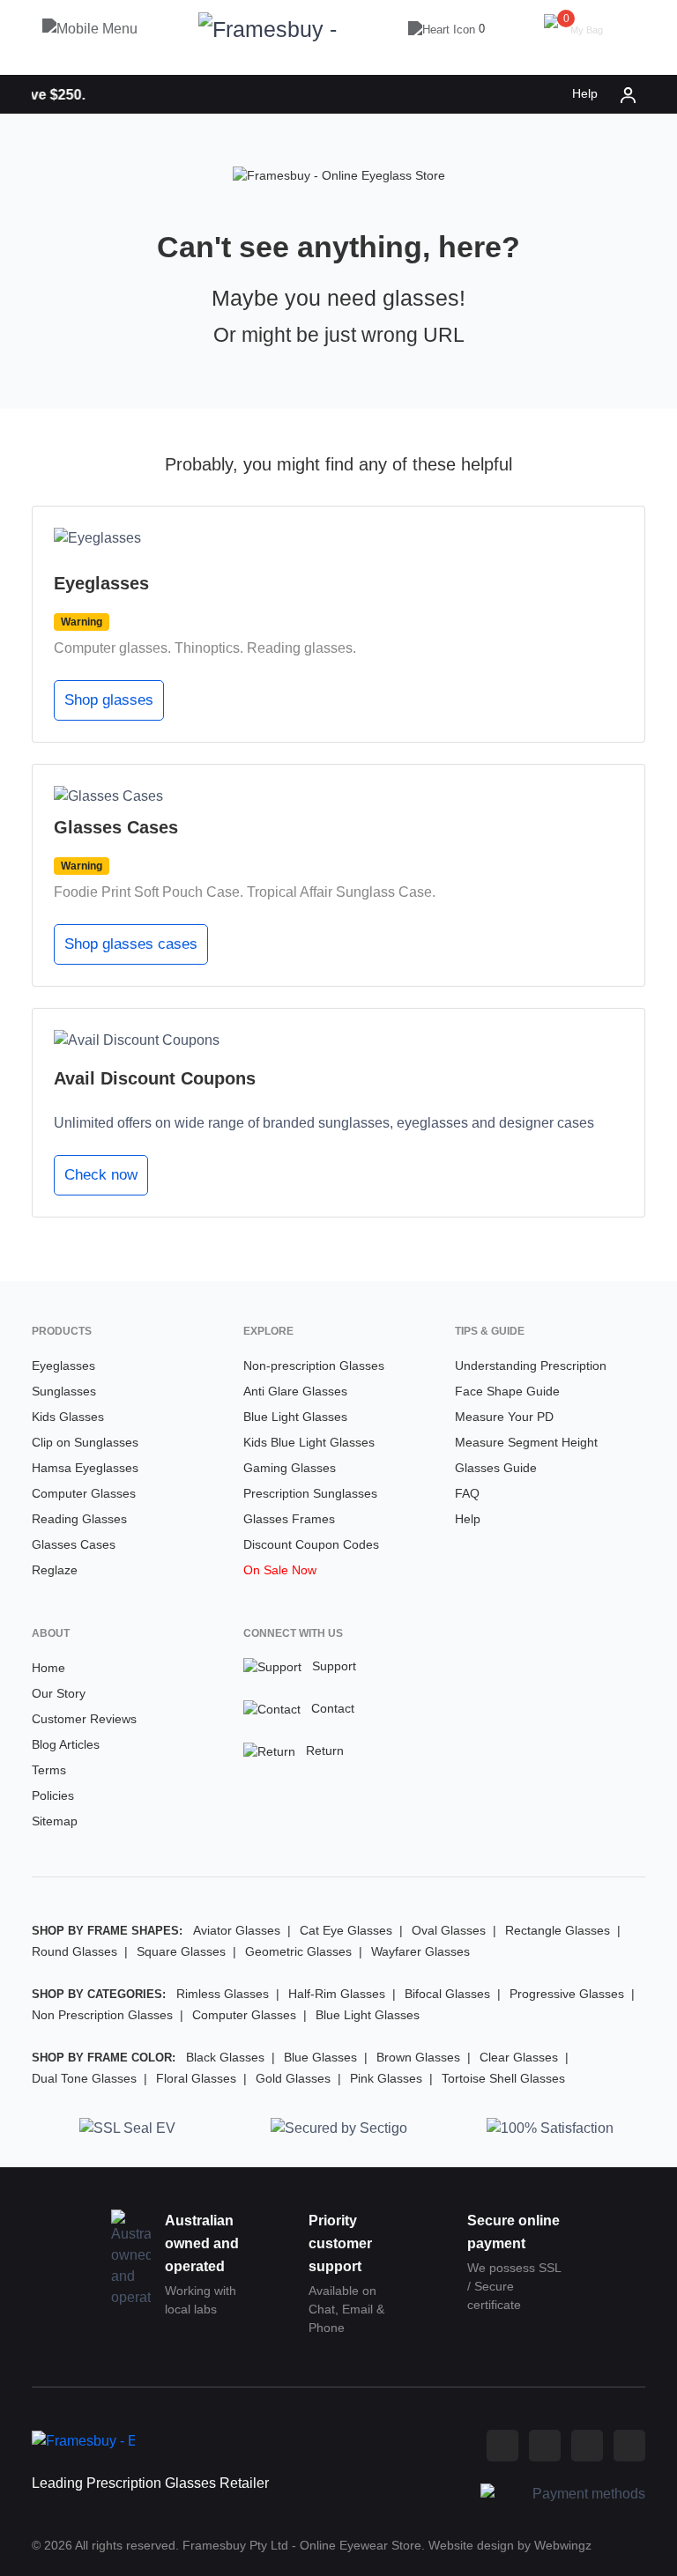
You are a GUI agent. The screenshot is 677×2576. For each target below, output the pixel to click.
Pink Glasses (386, 2078)
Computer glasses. (112, 648)
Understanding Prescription (531, 1366)
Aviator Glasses (237, 1930)
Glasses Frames (289, 1519)
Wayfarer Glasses (420, 1951)
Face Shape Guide (507, 1391)
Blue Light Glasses (295, 1417)
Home (48, 1668)
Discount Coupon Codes (311, 1544)
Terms (49, 1770)
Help (585, 93)
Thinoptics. (209, 648)
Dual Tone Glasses (84, 2078)
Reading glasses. (301, 648)
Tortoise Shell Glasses (503, 2078)
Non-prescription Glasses (314, 1366)
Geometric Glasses (298, 1951)
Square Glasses (181, 1951)
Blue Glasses (320, 2057)
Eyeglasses (63, 1366)
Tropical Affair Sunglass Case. (341, 892)
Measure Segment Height (526, 1442)
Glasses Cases (74, 1544)
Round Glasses (74, 1951)
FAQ (467, 1493)
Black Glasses (225, 2057)
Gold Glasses (293, 2078)
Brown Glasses (418, 2057)
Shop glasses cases (131, 944)
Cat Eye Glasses (346, 1930)
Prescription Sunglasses (310, 1493)
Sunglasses (64, 1391)
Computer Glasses (84, 1493)
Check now (101, 1175)
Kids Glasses (68, 1417)
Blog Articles (66, 1744)
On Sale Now (280, 1570)
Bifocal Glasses (447, 1994)
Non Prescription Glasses (102, 2015)
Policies (53, 1795)
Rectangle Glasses (558, 1930)
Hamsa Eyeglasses (85, 1468)
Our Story (59, 1693)
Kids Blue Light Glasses (309, 1442)
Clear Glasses (519, 2057)
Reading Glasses (79, 1519)
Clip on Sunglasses (85, 1442)
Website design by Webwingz (510, 2545)
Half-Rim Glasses (337, 1994)
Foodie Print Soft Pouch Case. (149, 892)
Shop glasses (109, 700)
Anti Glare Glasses (295, 1391)
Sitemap (55, 1821)
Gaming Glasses (290, 1468)
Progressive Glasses (567, 1994)
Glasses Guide (496, 1468)
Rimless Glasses (223, 1994)
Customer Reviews (84, 1719)
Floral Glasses (196, 2078)
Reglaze (55, 1570)
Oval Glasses (449, 1930)
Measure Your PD (504, 1417)
